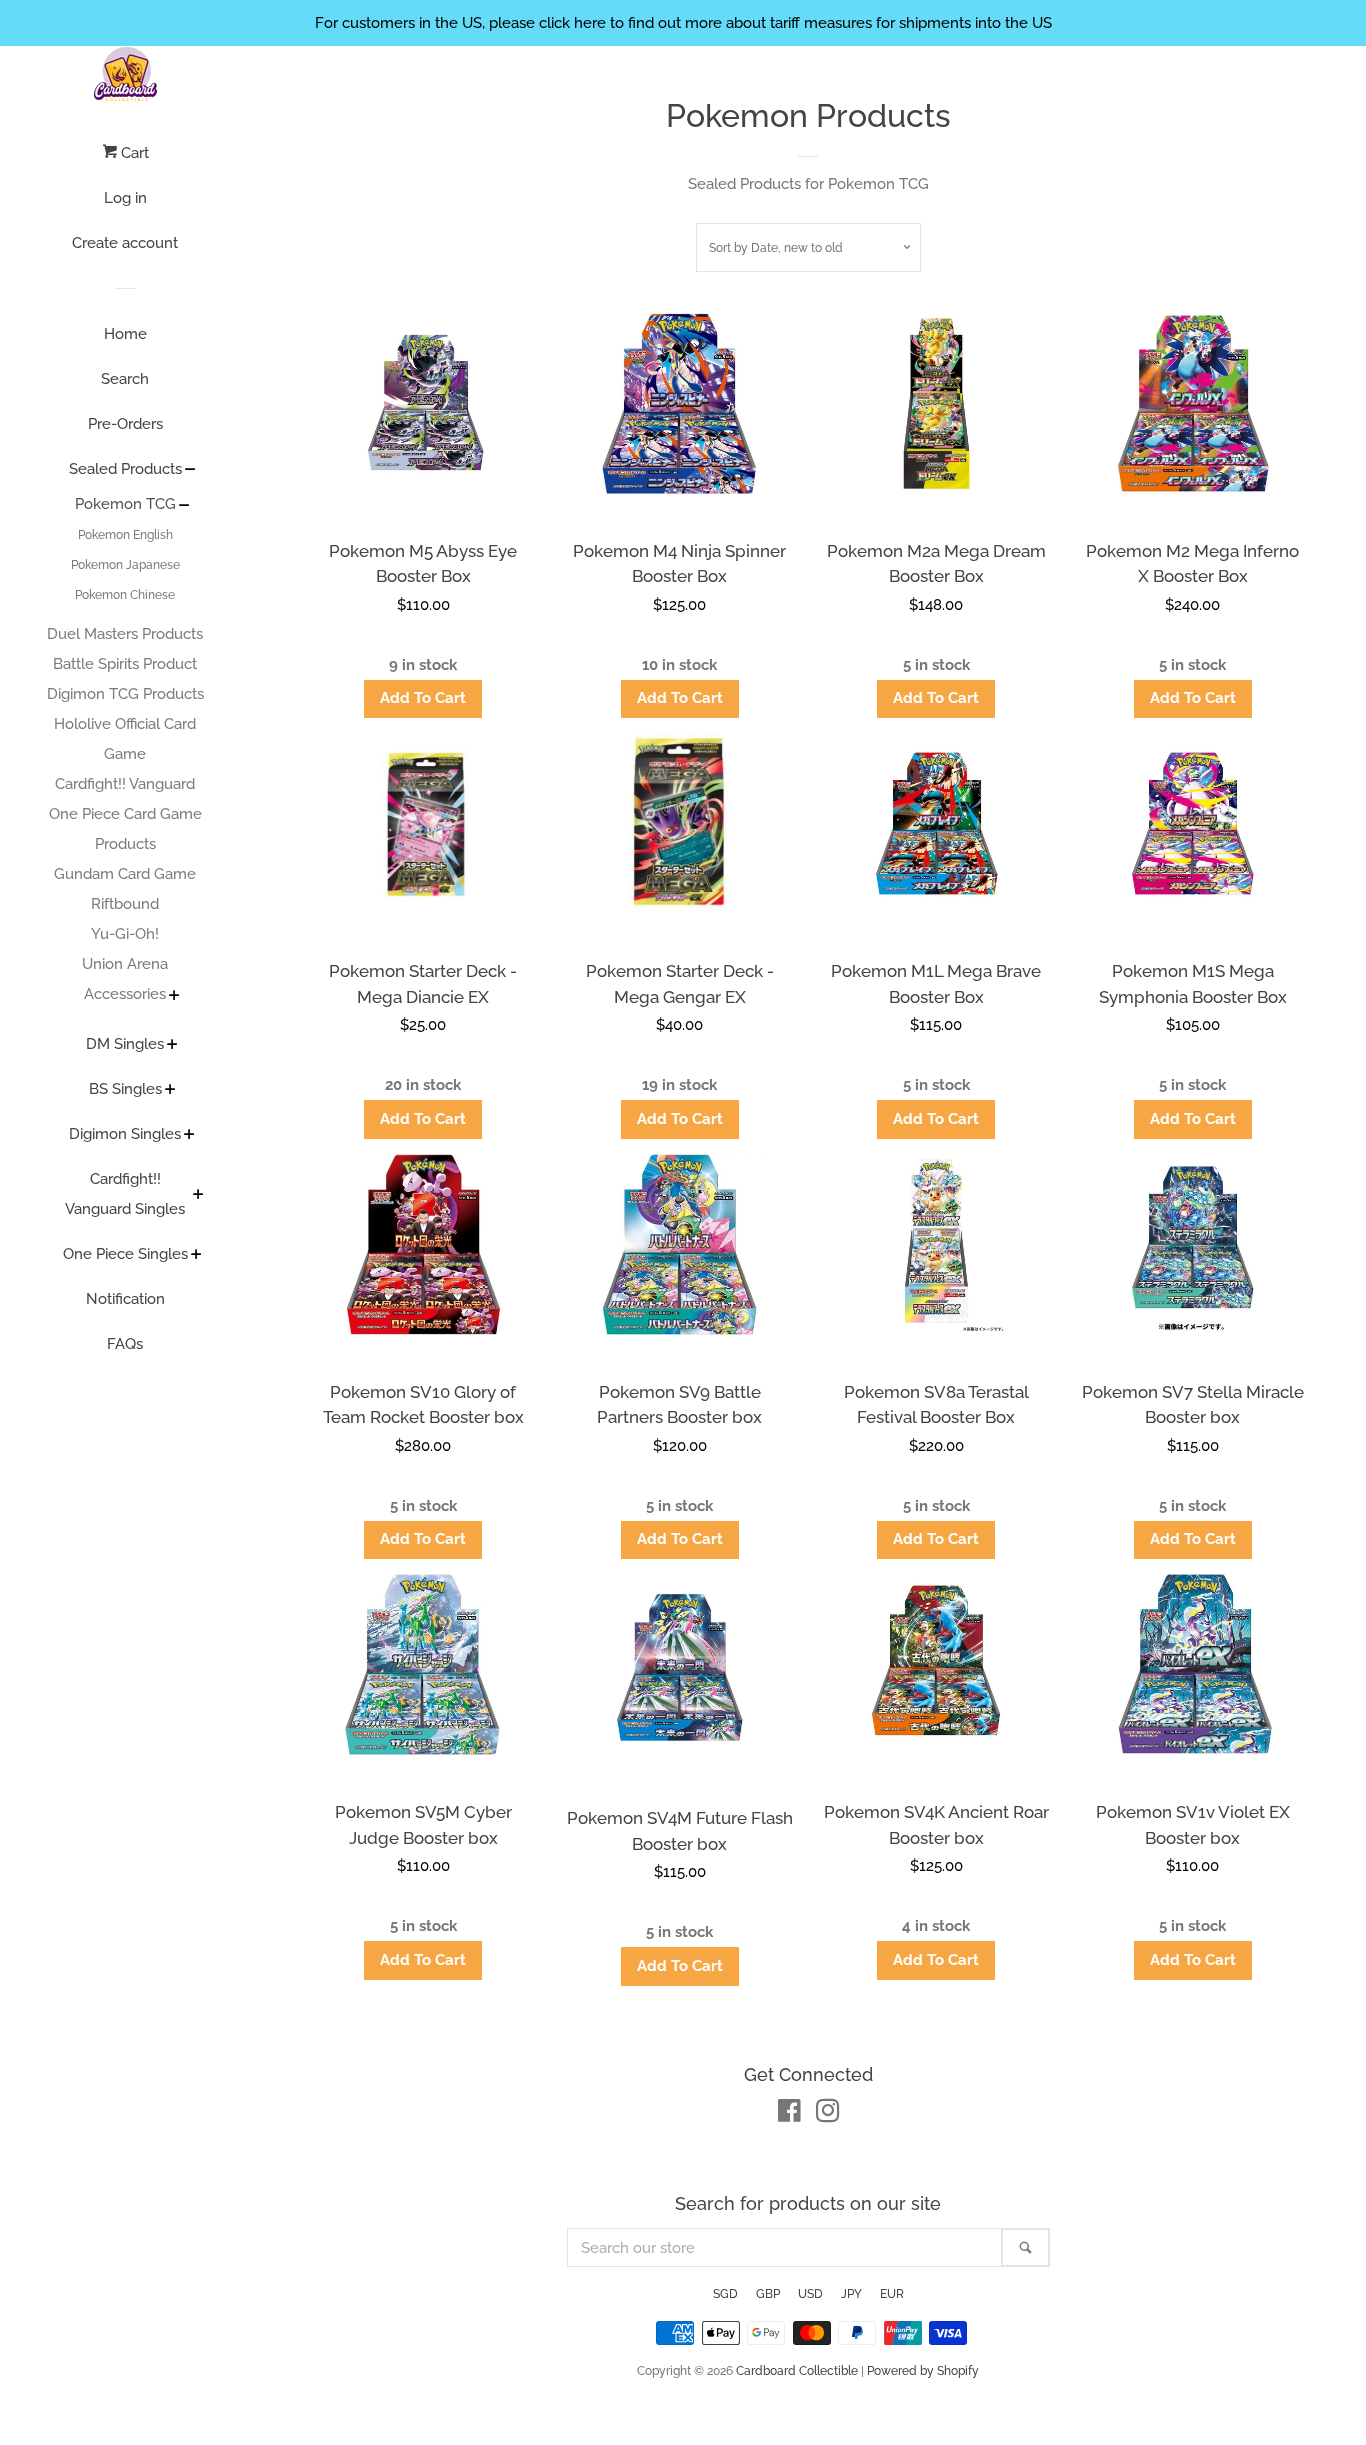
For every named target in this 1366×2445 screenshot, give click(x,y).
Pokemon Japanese (125, 565)
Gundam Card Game (125, 874)
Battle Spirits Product (125, 664)
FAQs (125, 1344)
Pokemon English (125, 535)
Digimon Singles (125, 1134)
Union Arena (125, 964)
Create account (125, 243)
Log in (125, 198)
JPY (851, 2294)
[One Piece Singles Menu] (196, 1256)
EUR (892, 2294)
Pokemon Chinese (125, 595)
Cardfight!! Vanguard (125, 784)
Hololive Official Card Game (125, 739)
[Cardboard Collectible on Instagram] (828, 2115)
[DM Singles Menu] (172, 1046)
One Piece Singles (125, 1254)
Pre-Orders (125, 424)
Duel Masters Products (125, 634)
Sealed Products (125, 469)
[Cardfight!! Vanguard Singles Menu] (198, 1196)
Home (125, 334)
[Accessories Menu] (174, 997)
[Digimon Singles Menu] (189, 1136)
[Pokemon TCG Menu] (184, 507)
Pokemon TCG (125, 504)
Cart (133, 153)
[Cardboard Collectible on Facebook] (789, 2115)
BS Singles (125, 1089)
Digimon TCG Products (125, 694)
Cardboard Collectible (797, 2371)
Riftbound (125, 904)
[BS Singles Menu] (170, 1091)
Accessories (125, 994)
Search (125, 379)
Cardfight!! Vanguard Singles (125, 1194)
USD (810, 2294)
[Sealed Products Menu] (190, 471)
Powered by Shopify (923, 2371)
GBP (768, 2294)
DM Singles (125, 1044)
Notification (125, 1299)
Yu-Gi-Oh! (125, 934)
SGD (725, 2294)
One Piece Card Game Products (125, 829)
